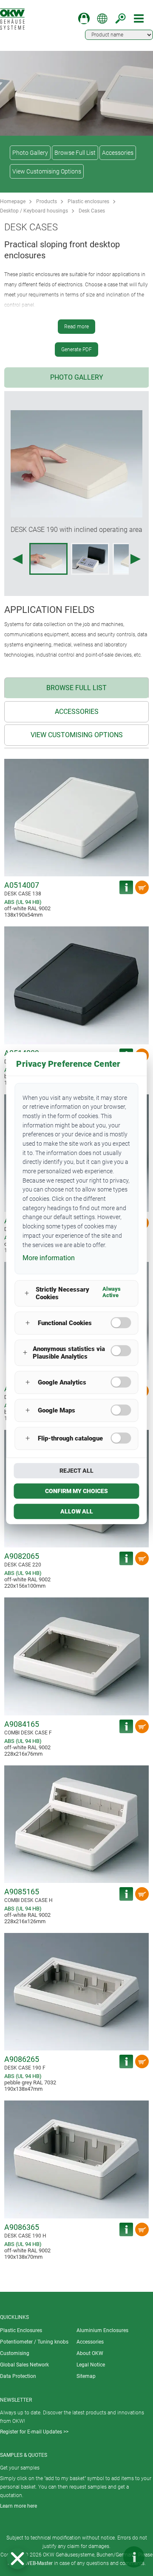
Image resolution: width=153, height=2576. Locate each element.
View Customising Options (47, 171)
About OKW (90, 2353)
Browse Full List (75, 153)
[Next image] (136, 559)
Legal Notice (91, 2365)
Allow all (77, 1511)
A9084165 (22, 1724)
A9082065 (22, 1556)
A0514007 (22, 885)
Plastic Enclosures (21, 2330)
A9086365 (22, 2227)
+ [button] (27, 1294)
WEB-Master (39, 2563)
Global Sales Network (24, 2365)
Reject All (76, 1471)
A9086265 (22, 2059)
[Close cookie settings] (17, 2559)
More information (49, 1258)
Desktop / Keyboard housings (34, 211)
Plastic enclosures (88, 201)
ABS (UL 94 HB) (23, 902)
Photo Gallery (30, 153)
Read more (76, 327)
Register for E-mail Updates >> (34, 2432)
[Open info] (134, 2557)
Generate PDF (76, 350)
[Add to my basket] (142, 887)
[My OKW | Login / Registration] (84, 18)
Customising (15, 2353)
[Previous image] (17, 559)
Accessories (118, 153)
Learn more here (18, 2506)
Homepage (13, 201)
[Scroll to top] (108, 2557)
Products (47, 201)
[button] (17, 2559)
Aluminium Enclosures (102, 2330)
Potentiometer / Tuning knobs (34, 2342)
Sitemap (86, 2376)
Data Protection (18, 2376)
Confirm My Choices (76, 1491)
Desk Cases (92, 211)
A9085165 (22, 1892)
